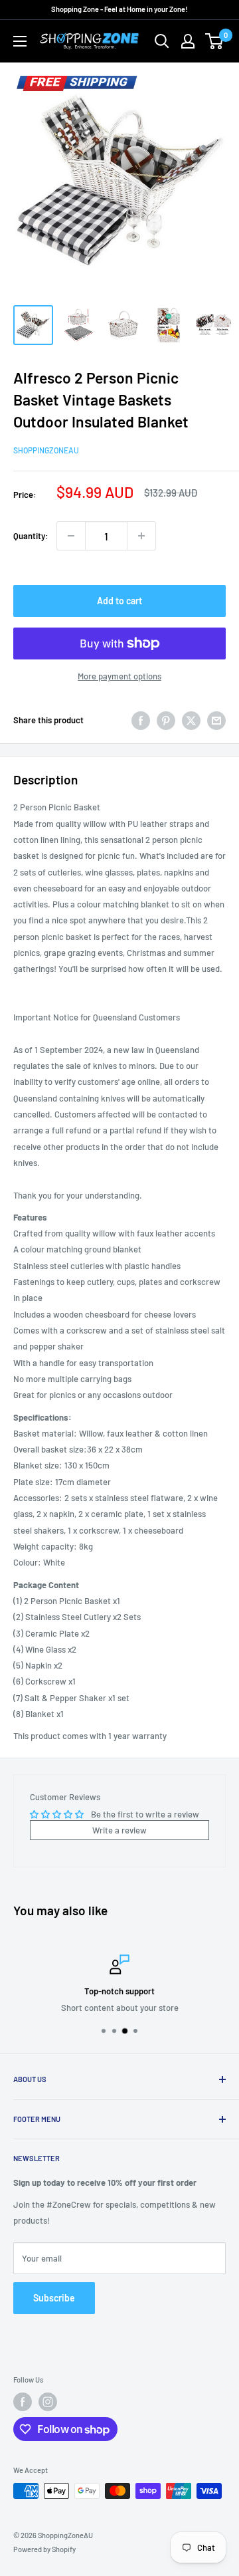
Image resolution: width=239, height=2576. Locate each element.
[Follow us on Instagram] (48, 2402)
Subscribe (54, 2298)
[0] (215, 41)
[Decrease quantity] (71, 536)
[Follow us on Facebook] (23, 2402)
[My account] (188, 41)
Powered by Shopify (44, 2549)
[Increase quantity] (141, 536)
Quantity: (31, 536)
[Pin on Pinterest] (166, 721)
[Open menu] (20, 41)
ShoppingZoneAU (46, 450)
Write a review (119, 1830)
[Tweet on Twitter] (191, 721)
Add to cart (119, 601)
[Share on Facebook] (141, 721)
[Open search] (162, 41)
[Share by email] (216, 721)
